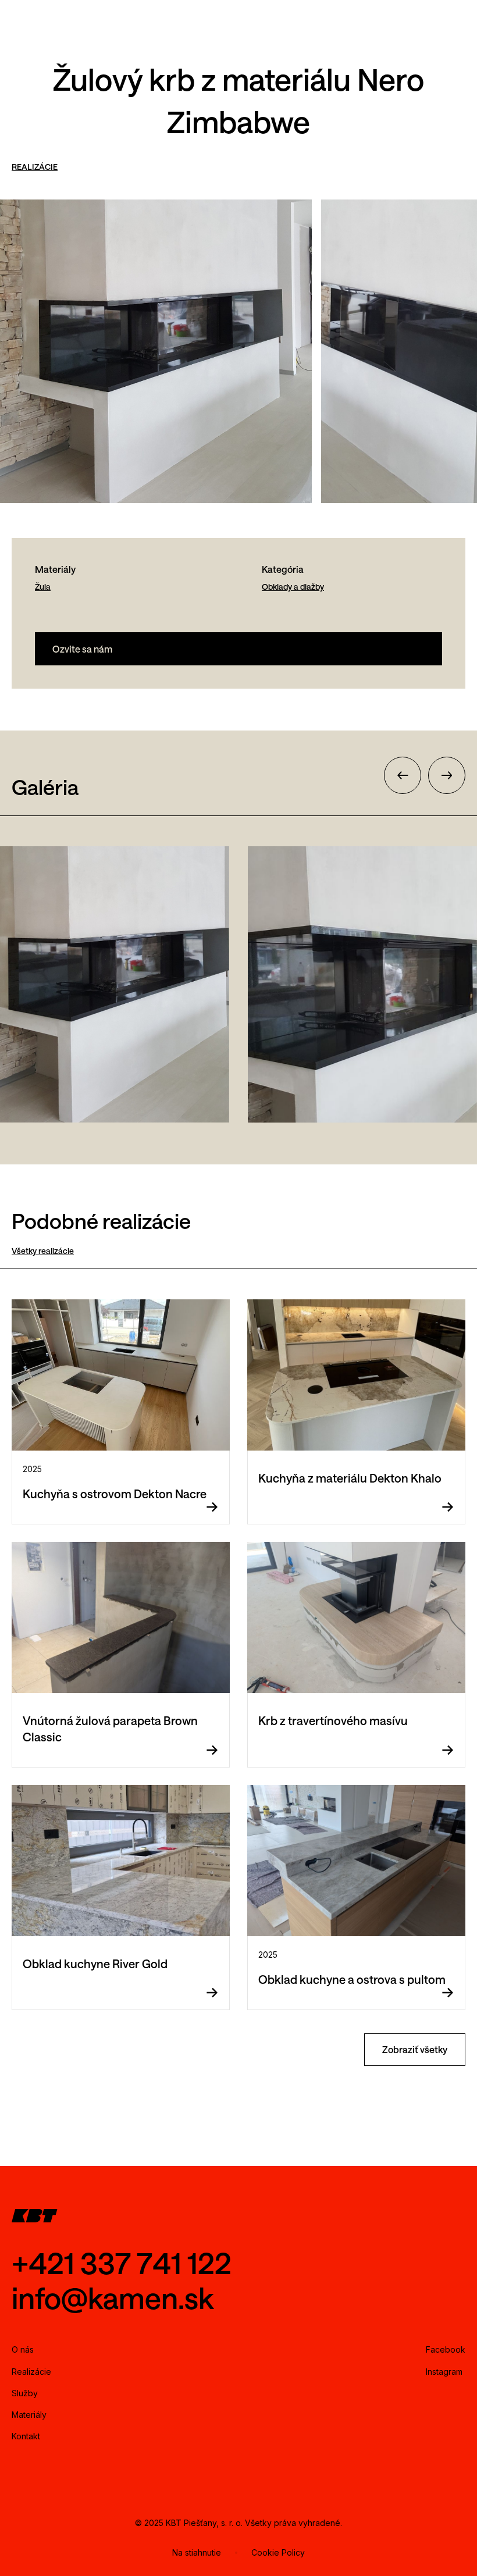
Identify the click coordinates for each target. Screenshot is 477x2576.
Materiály (29, 2415)
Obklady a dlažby (293, 587)
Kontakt (26, 2436)
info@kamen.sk (113, 2298)
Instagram (444, 2372)
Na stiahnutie (197, 2552)
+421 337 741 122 (122, 2263)
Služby (25, 2393)
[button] (403, 775)
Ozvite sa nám (82, 649)
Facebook (446, 2349)
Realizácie (31, 2372)
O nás (23, 2349)
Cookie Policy (278, 2552)
